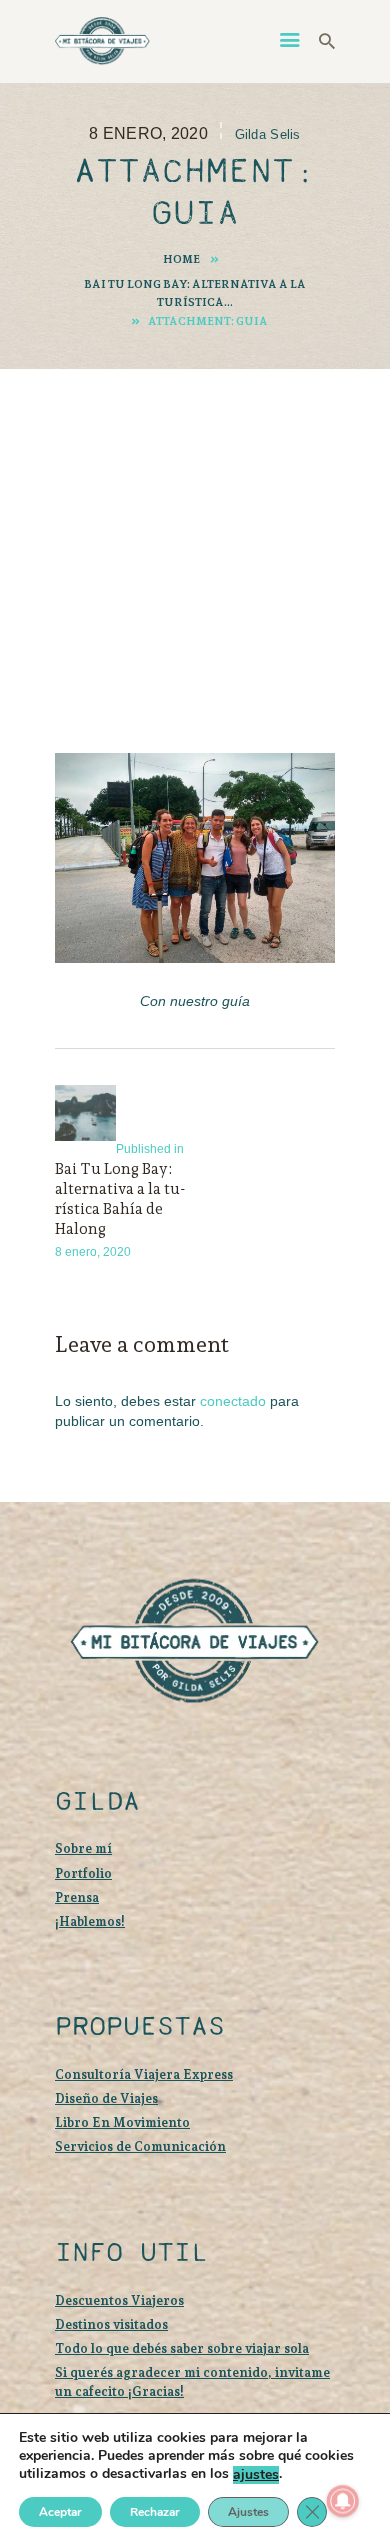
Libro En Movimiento (122, 2122)
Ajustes (248, 2512)
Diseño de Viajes (106, 2098)
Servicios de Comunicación (140, 2146)
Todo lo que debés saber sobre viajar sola (182, 2348)
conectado (233, 1401)
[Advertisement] (195, 533)
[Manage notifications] (343, 2501)
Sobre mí (83, 1848)
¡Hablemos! (90, 1921)
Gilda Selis (268, 134)
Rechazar (155, 2512)
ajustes (256, 2475)
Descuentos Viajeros (119, 2300)
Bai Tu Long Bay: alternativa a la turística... (195, 293)
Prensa (77, 1897)
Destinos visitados (111, 2324)
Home (181, 259)
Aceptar (60, 2512)
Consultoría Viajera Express (144, 2074)
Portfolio (83, 1873)
